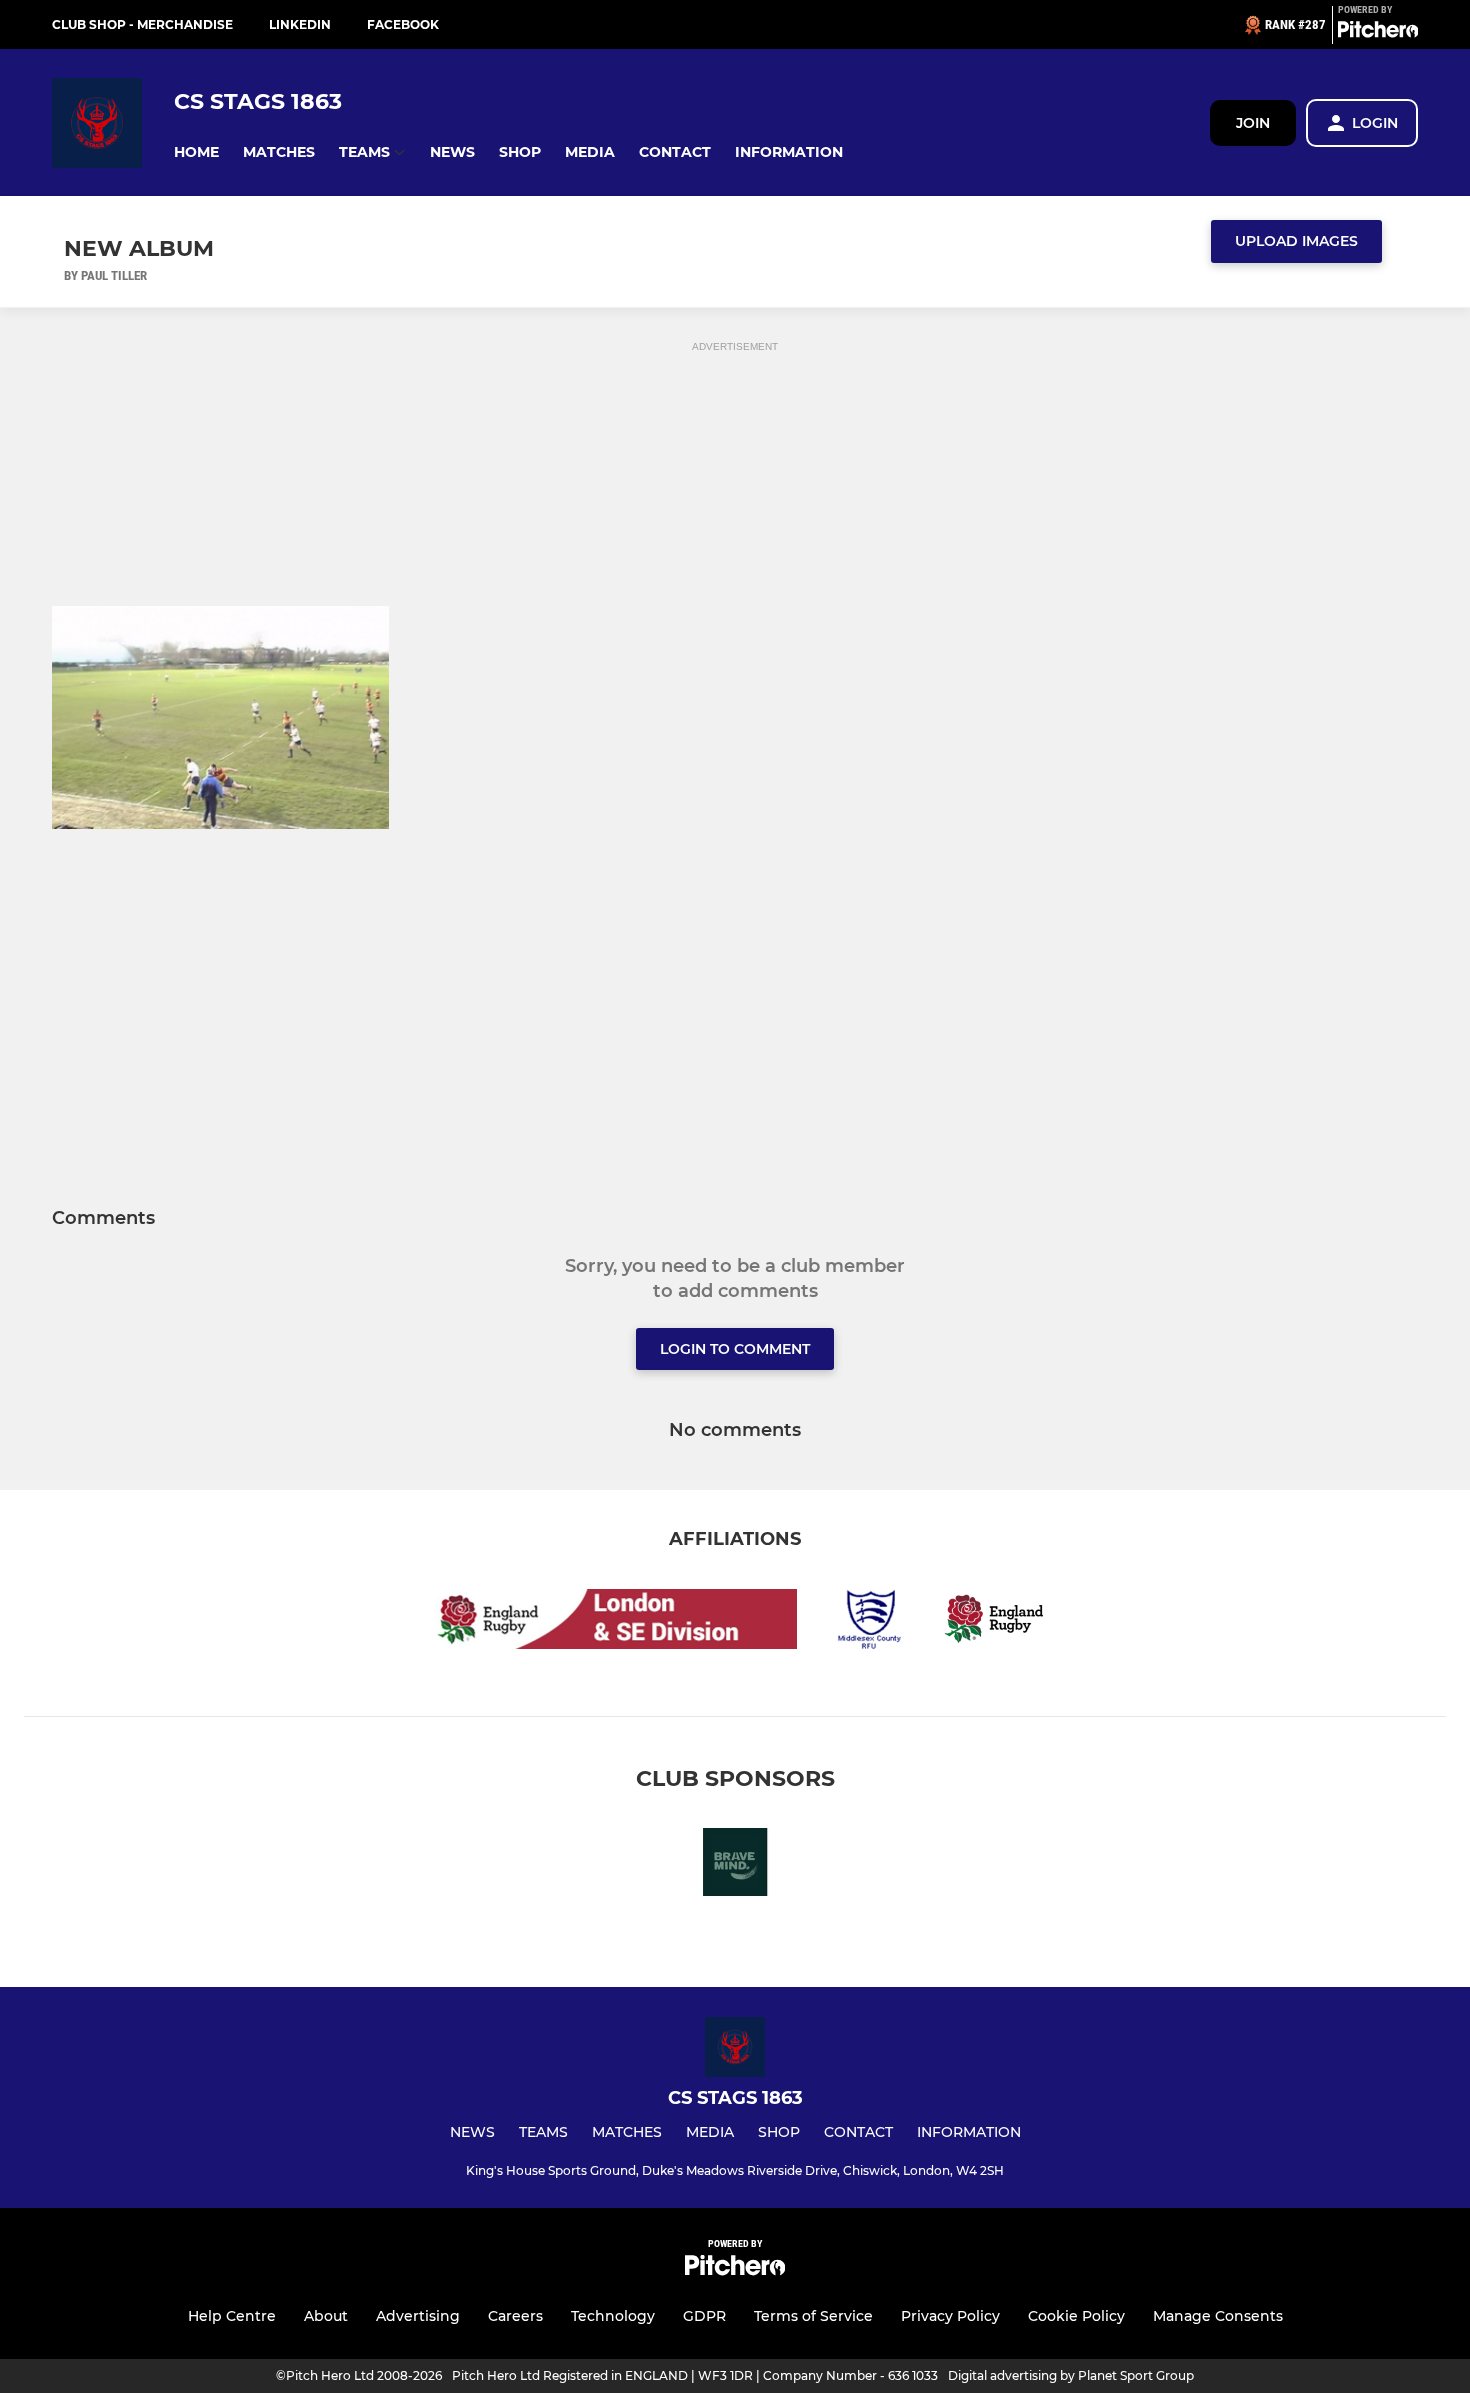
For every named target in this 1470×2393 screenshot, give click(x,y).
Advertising (418, 2316)
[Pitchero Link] (1378, 33)
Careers (515, 2316)
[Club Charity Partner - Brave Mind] (735, 1865)
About (326, 2316)
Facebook (403, 24)
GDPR (704, 2316)
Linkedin (300, 24)
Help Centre (232, 2316)
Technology (613, 2316)
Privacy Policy (950, 2316)
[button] (196, 152)
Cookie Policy (1076, 2316)
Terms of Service (813, 2316)
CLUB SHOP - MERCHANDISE (142, 24)
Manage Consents (1218, 2316)
